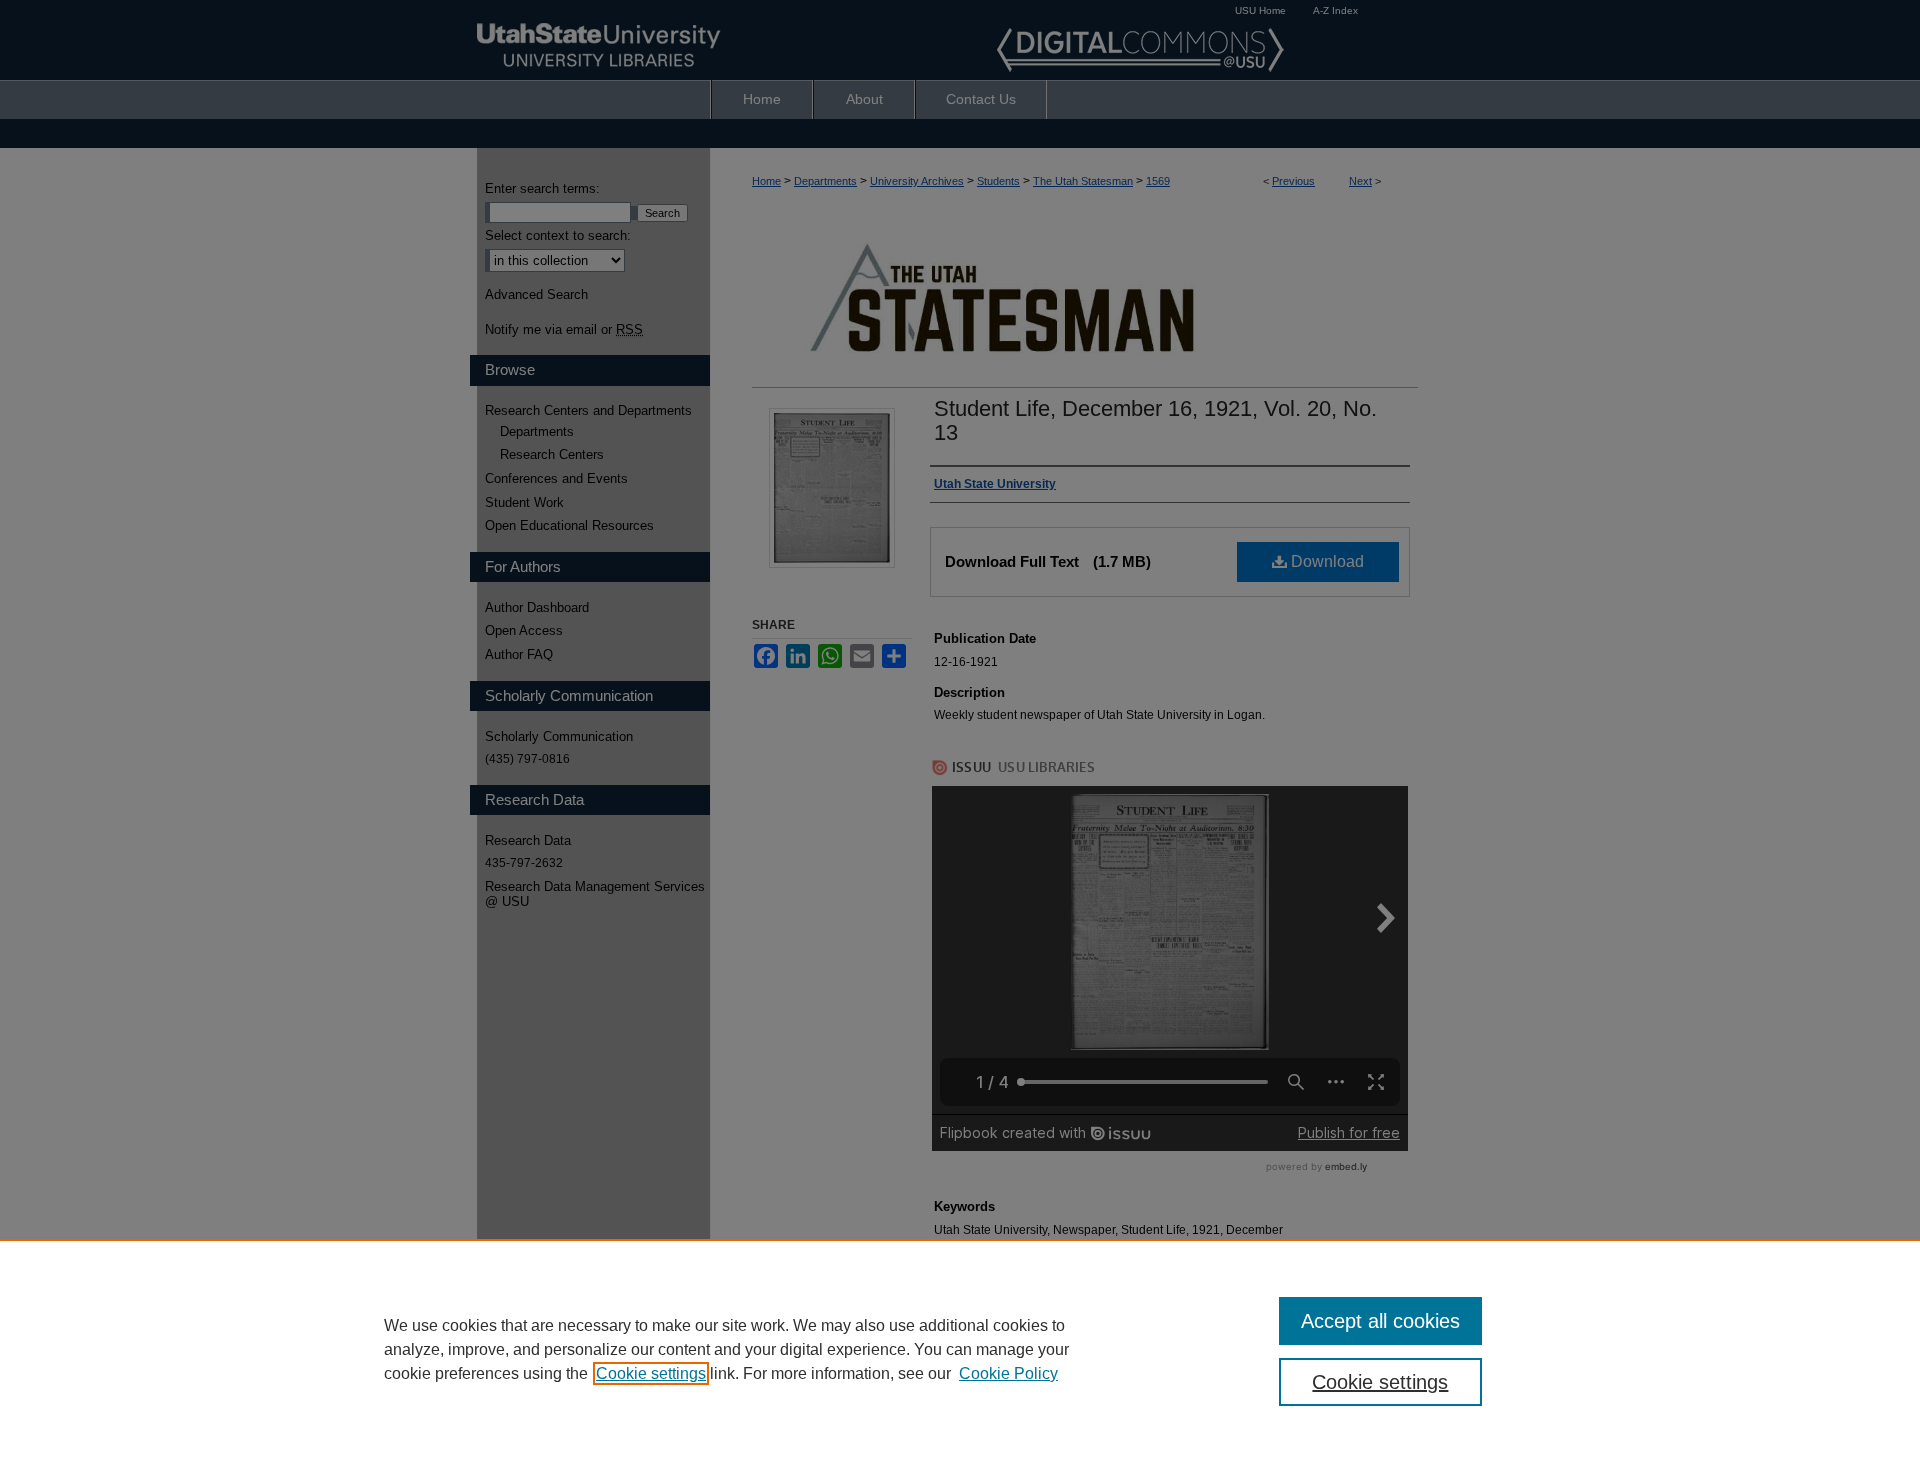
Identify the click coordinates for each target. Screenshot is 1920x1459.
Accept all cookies (1380, 1321)
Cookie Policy (1008, 1373)
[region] (960, 1349)
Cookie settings (651, 1373)
